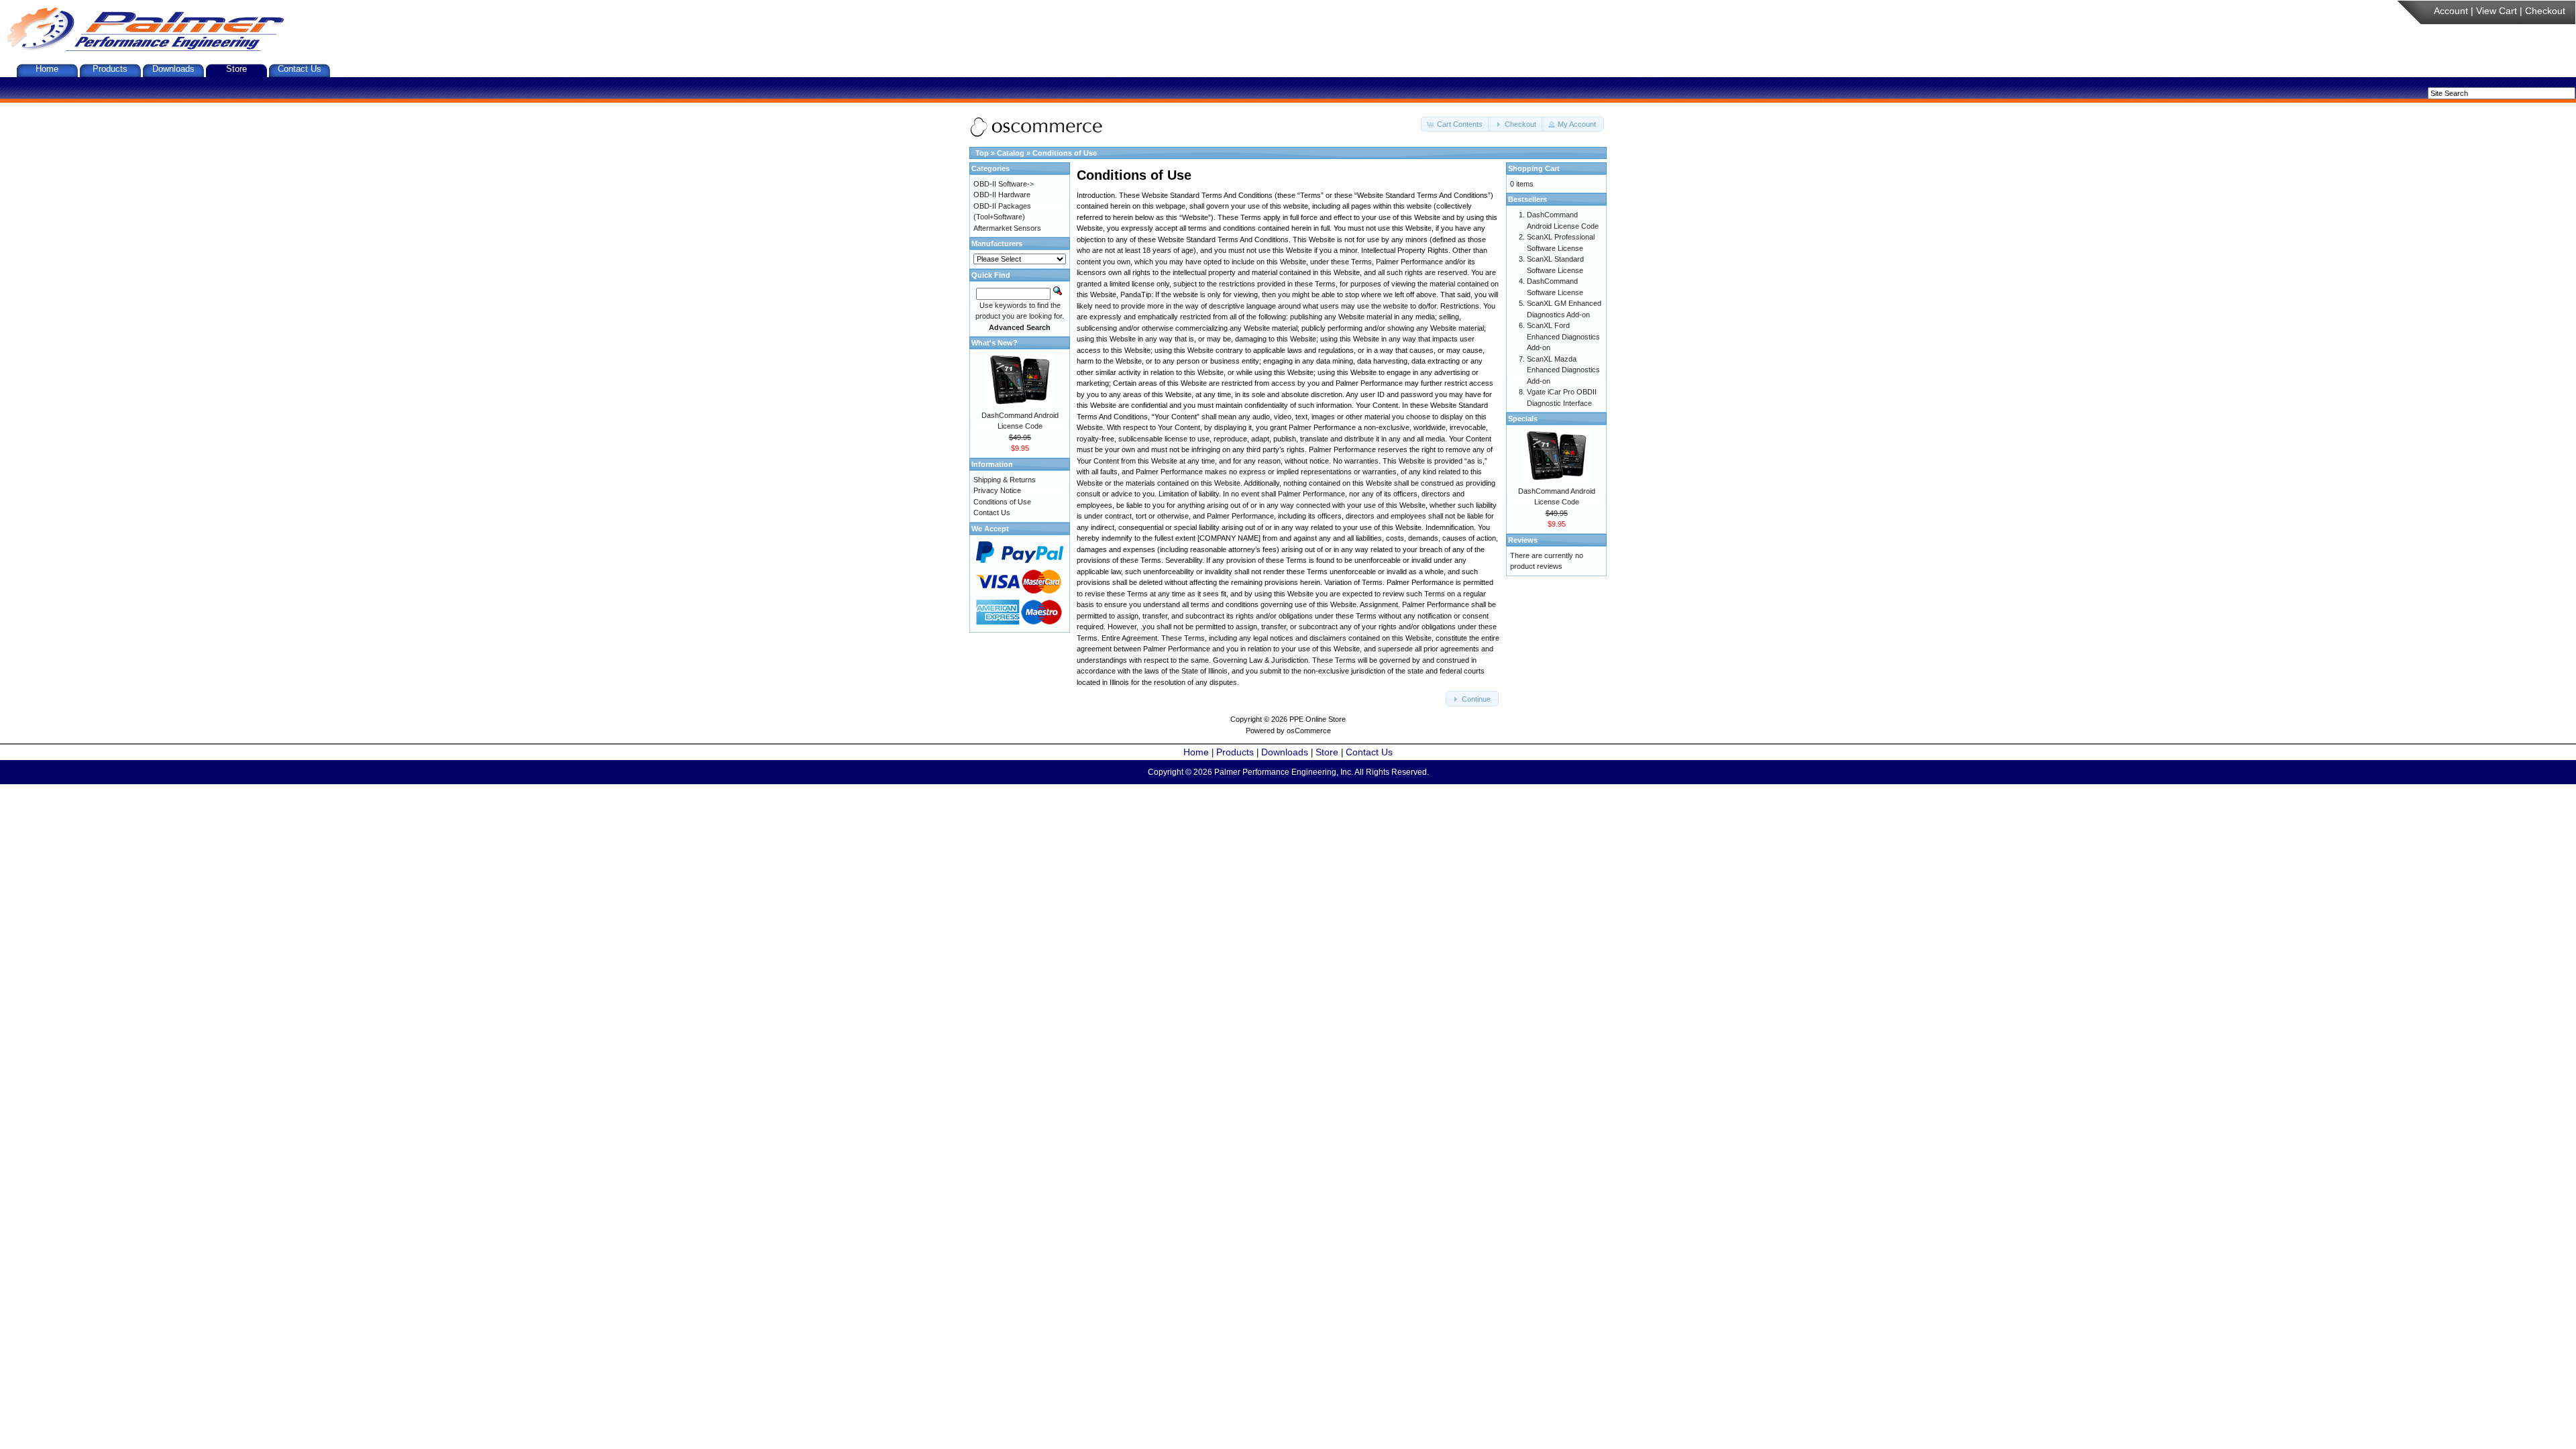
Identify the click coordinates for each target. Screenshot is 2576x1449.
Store (236, 69)
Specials (1523, 419)
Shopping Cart (1534, 168)
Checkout (2545, 11)
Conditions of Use (1065, 153)
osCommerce (1309, 731)
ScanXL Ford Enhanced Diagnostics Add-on (1563, 336)
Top (982, 153)
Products (110, 69)
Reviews (1523, 540)
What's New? (995, 343)
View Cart (2497, 11)
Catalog (1011, 153)
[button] (1456, 124)
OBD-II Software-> (1004, 184)
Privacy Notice (997, 490)
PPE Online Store (1318, 719)
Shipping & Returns (1005, 480)
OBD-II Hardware (1002, 195)
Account (2451, 11)
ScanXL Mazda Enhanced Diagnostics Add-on (1563, 370)
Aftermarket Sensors (1007, 228)
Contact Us (300, 69)
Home (47, 69)
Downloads (173, 69)
